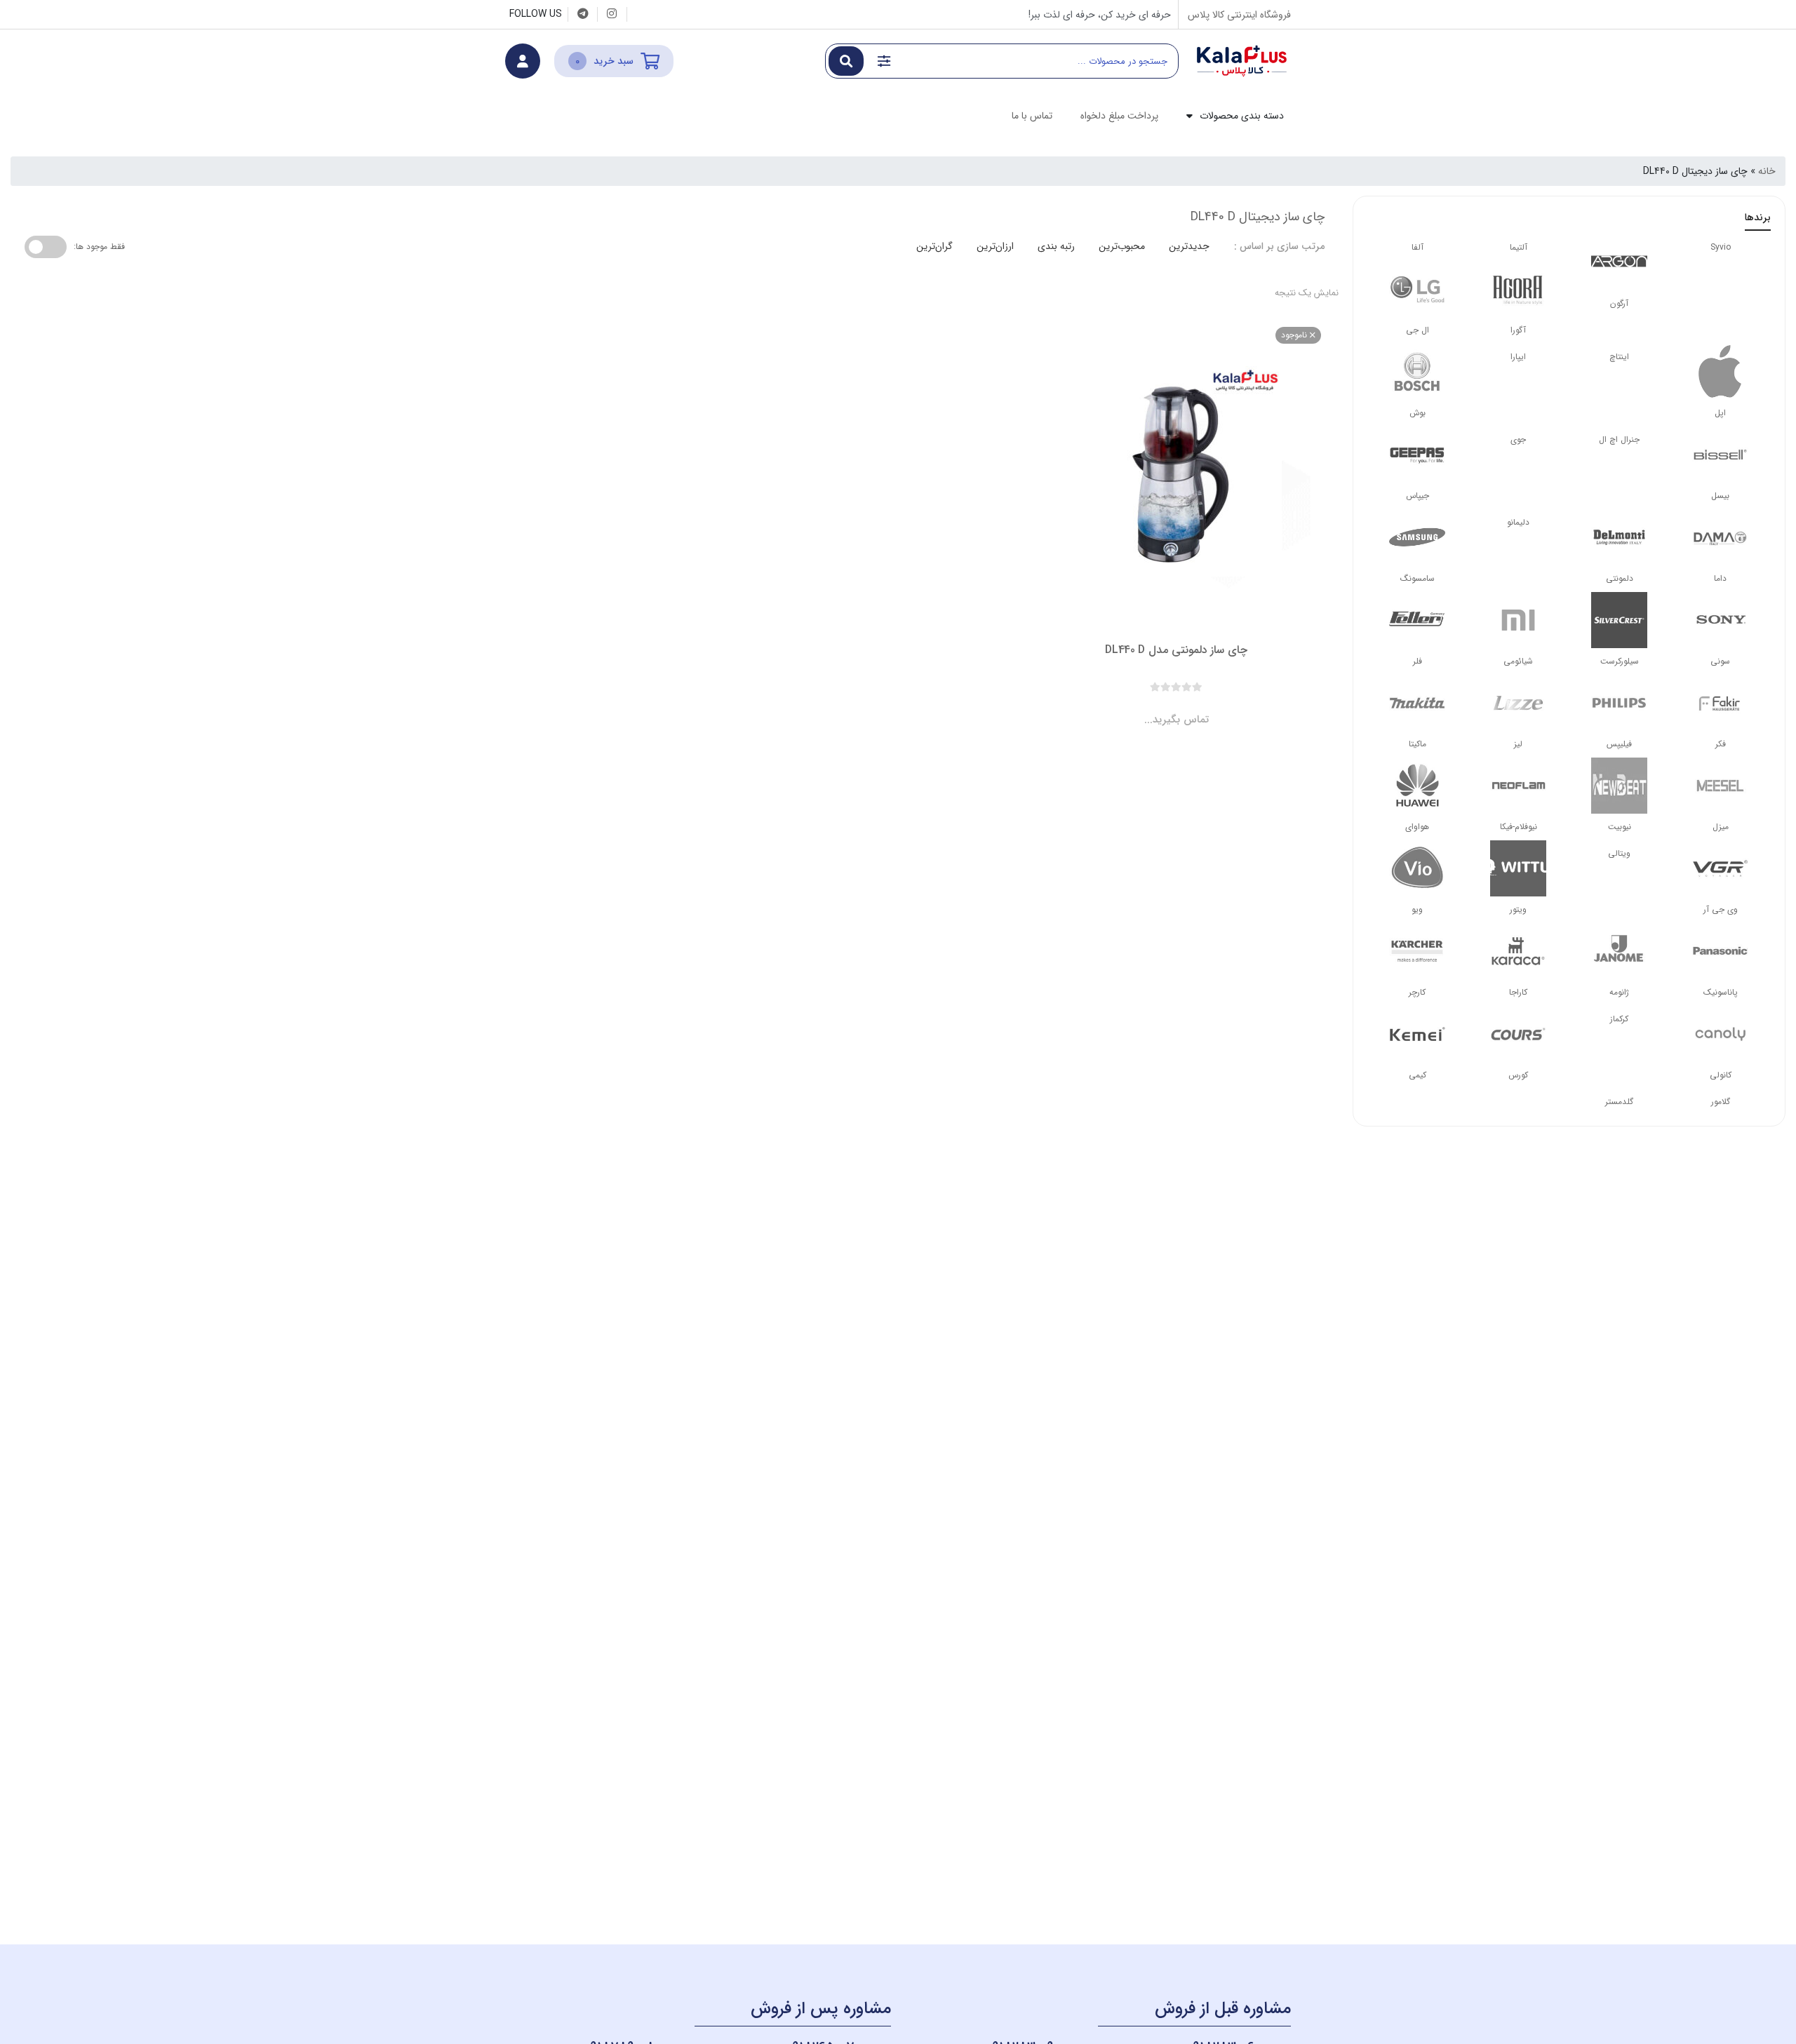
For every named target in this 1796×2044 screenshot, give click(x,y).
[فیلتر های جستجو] (884, 61)
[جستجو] (846, 61)
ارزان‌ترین (995, 246)
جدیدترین (1189, 246)
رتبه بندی (1056, 246)
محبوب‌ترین (1122, 246)
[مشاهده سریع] (1190, 708)
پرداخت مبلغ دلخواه (1119, 116)
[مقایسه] (1163, 708)
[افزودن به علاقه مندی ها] (1137, 708)
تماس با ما (1032, 116)
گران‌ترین (934, 246)
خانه (1767, 171)
